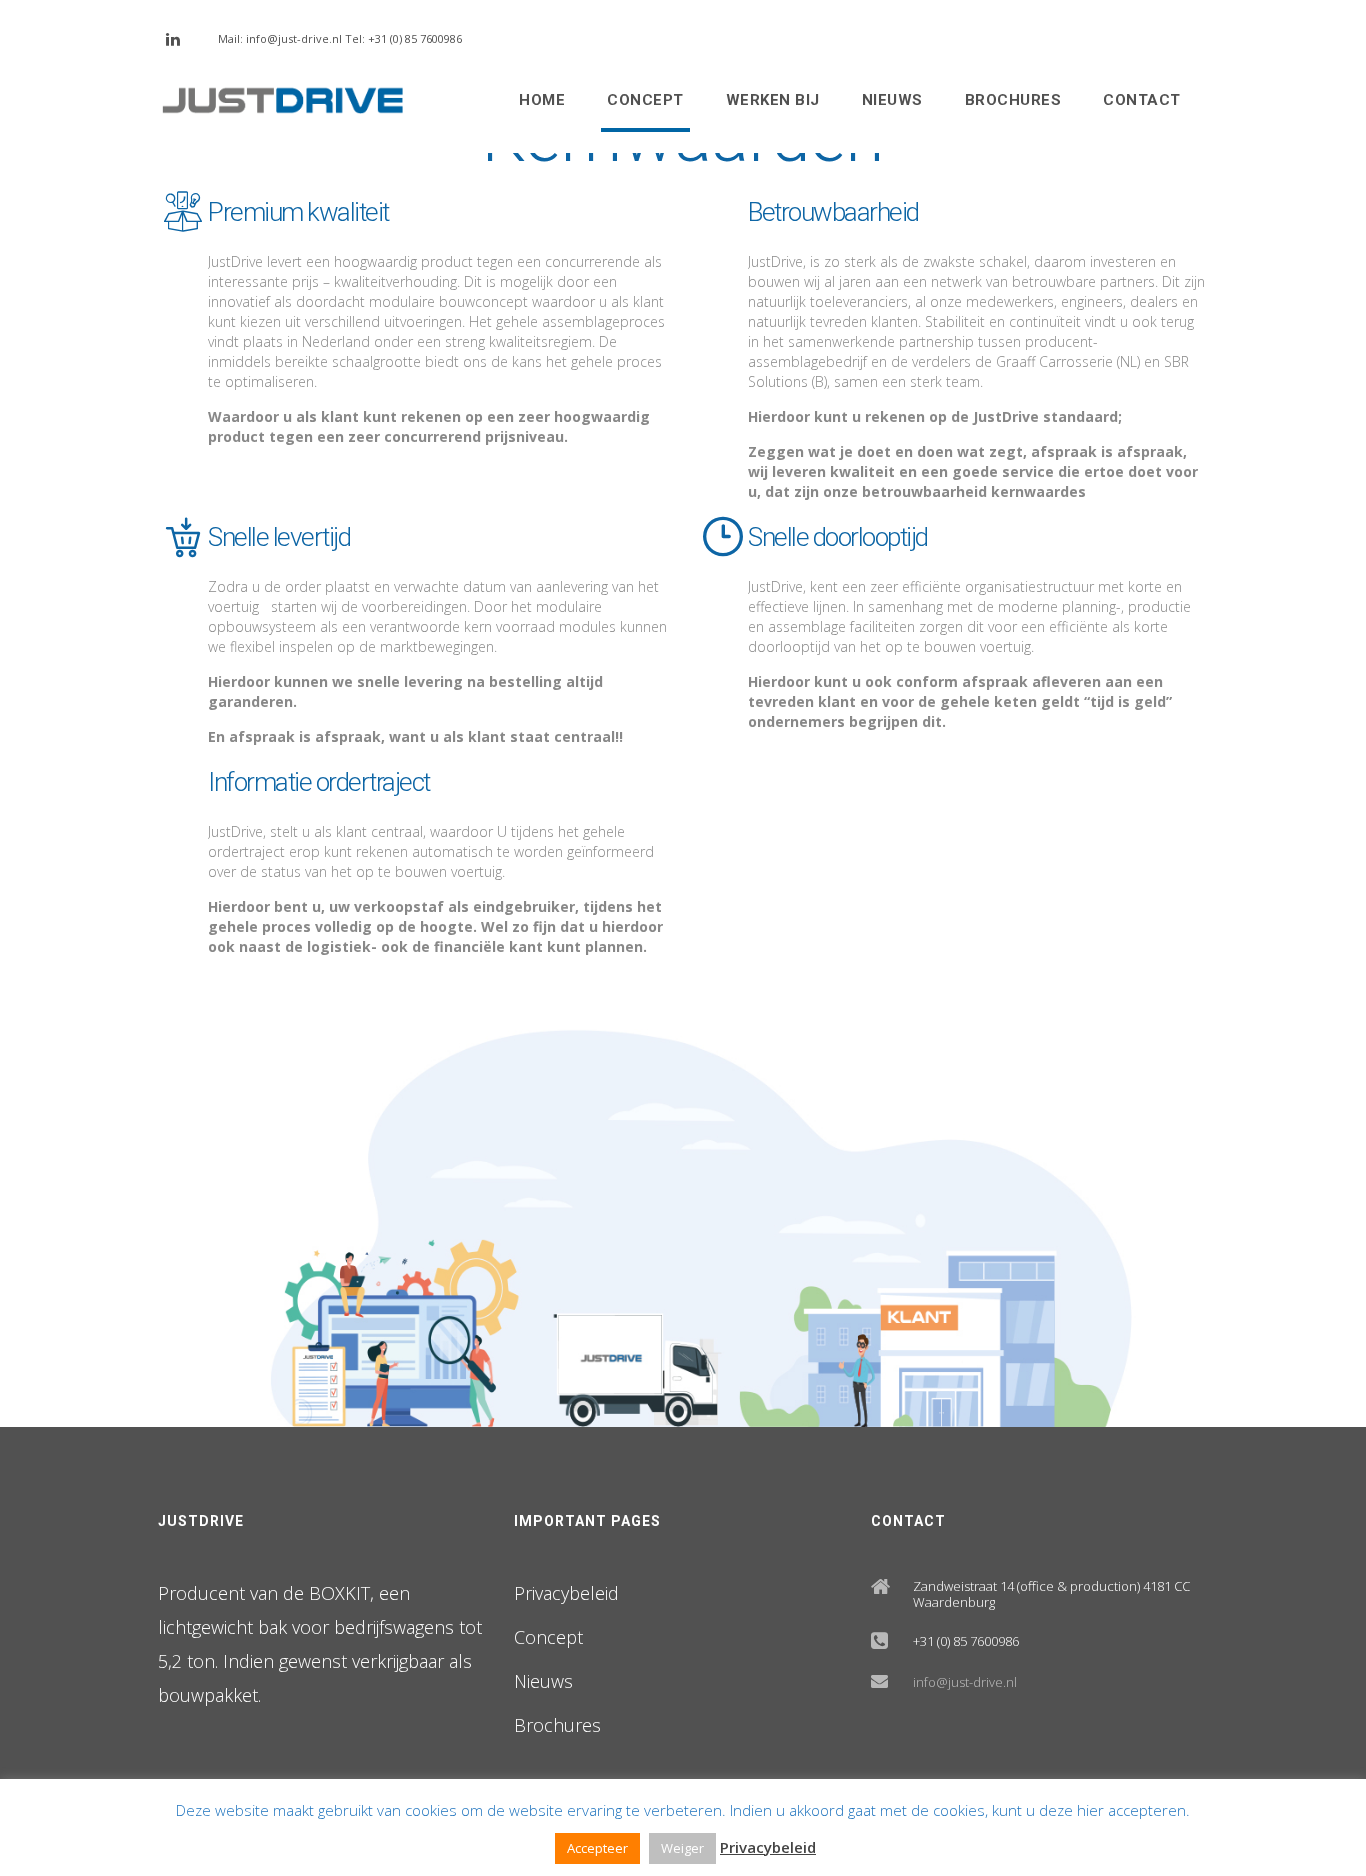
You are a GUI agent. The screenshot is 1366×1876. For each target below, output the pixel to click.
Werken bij (773, 100)
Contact (1142, 100)
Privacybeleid (566, 1593)
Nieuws (892, 100)
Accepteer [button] (597, 1848)
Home (542, 100)
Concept (645, 100)
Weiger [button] (682, 1848)
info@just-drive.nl (965, 1682)
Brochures (1013, 100)
